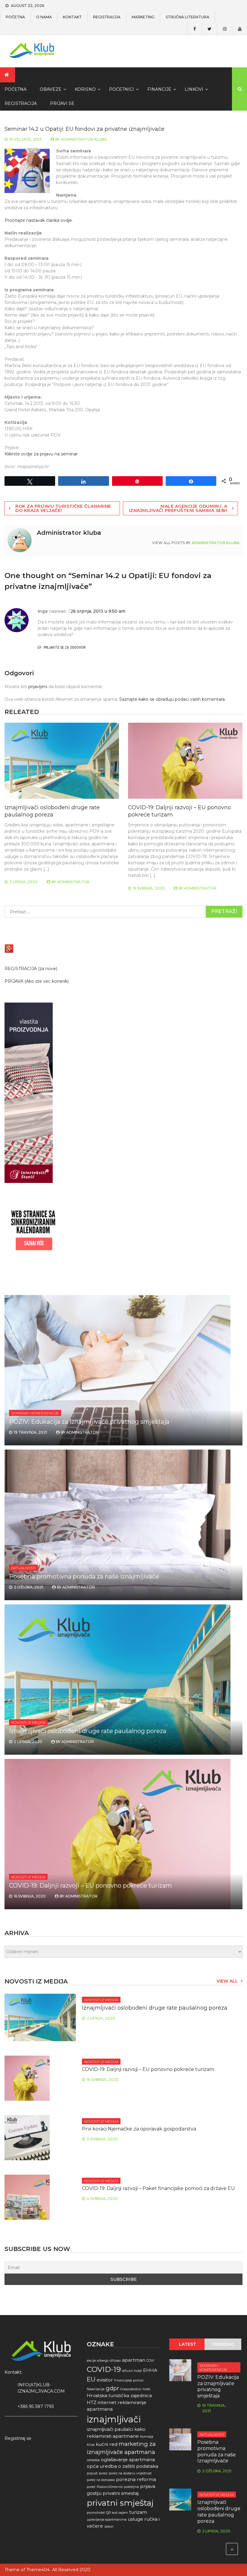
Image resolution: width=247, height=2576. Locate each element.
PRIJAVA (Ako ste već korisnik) (37, 981)
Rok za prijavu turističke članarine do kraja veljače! (63, 508)
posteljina (131, 2487)
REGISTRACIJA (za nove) (31, 969)
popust (92, 2473)
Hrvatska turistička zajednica (119, 2395)
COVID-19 (104, 2369)
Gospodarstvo (131, 2389)
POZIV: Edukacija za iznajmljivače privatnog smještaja (89, 1422)
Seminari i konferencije (35, 1413)
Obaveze (51, 89)
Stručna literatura (188, 17)
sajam (123, 2513)
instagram (224, 29)
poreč (91, 2487)
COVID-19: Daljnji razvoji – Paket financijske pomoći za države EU (158, 2188)
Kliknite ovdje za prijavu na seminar (41, 454)
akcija (91, 2361)
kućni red (107, 2444)
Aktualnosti (23, 1568)
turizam (138, 2512)
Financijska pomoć (129, 2380)
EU (91, 2379)
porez (103, 2473)
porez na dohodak (101, 2480)
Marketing (143, 17)
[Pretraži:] (123, 912)
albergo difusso (109, 2361)
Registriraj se (18, 2438)
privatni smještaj (120, 2503)
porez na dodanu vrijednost (130, 2473)
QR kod (112, 2513)
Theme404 (38, 2570)
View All (227, 1981)
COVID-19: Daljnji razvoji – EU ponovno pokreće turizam (91, 1885)
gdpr (112, 2388)
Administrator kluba (84, 139)
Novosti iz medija (28, 1722)
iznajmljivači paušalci (110, 2429)
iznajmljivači (114, 2419)
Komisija (147, 2437)
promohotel (96, 2513)
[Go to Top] (232, 2549)
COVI (150, 2361)
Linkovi (194, 89)
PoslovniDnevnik (110, 2487)
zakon (109, 2527)
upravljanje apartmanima (107, 2520)
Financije (159, 89)
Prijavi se (62, 103)
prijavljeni (38, 687)
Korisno (85, 89)
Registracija (107, 17)
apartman (134, 2360)
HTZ (92, 2402)
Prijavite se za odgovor (64, 648)
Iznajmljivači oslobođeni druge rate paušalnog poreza (52, 811)
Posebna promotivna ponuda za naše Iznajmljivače (84, 1576)
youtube (239, 29)
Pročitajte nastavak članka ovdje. (39, 220)
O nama (44, 17)
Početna (15, 17)
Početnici (122, 89)
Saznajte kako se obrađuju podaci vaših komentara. (172, 699)
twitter (209, 29)
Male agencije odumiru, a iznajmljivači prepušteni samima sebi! (178, 508)
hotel (146, 2389)
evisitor (105, 2380)
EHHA (150, 2370)
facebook (194, 29)
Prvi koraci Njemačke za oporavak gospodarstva (139, 2129)
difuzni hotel (132, 2371)
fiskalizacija (96, 2389)
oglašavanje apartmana (128, 2460)
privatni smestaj (121, 2493)
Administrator (73, 882)
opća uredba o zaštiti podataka (122, 2466)
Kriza (91, 2445)
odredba (93, 2460)
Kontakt (72, 17)
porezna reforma (136, 2479)
